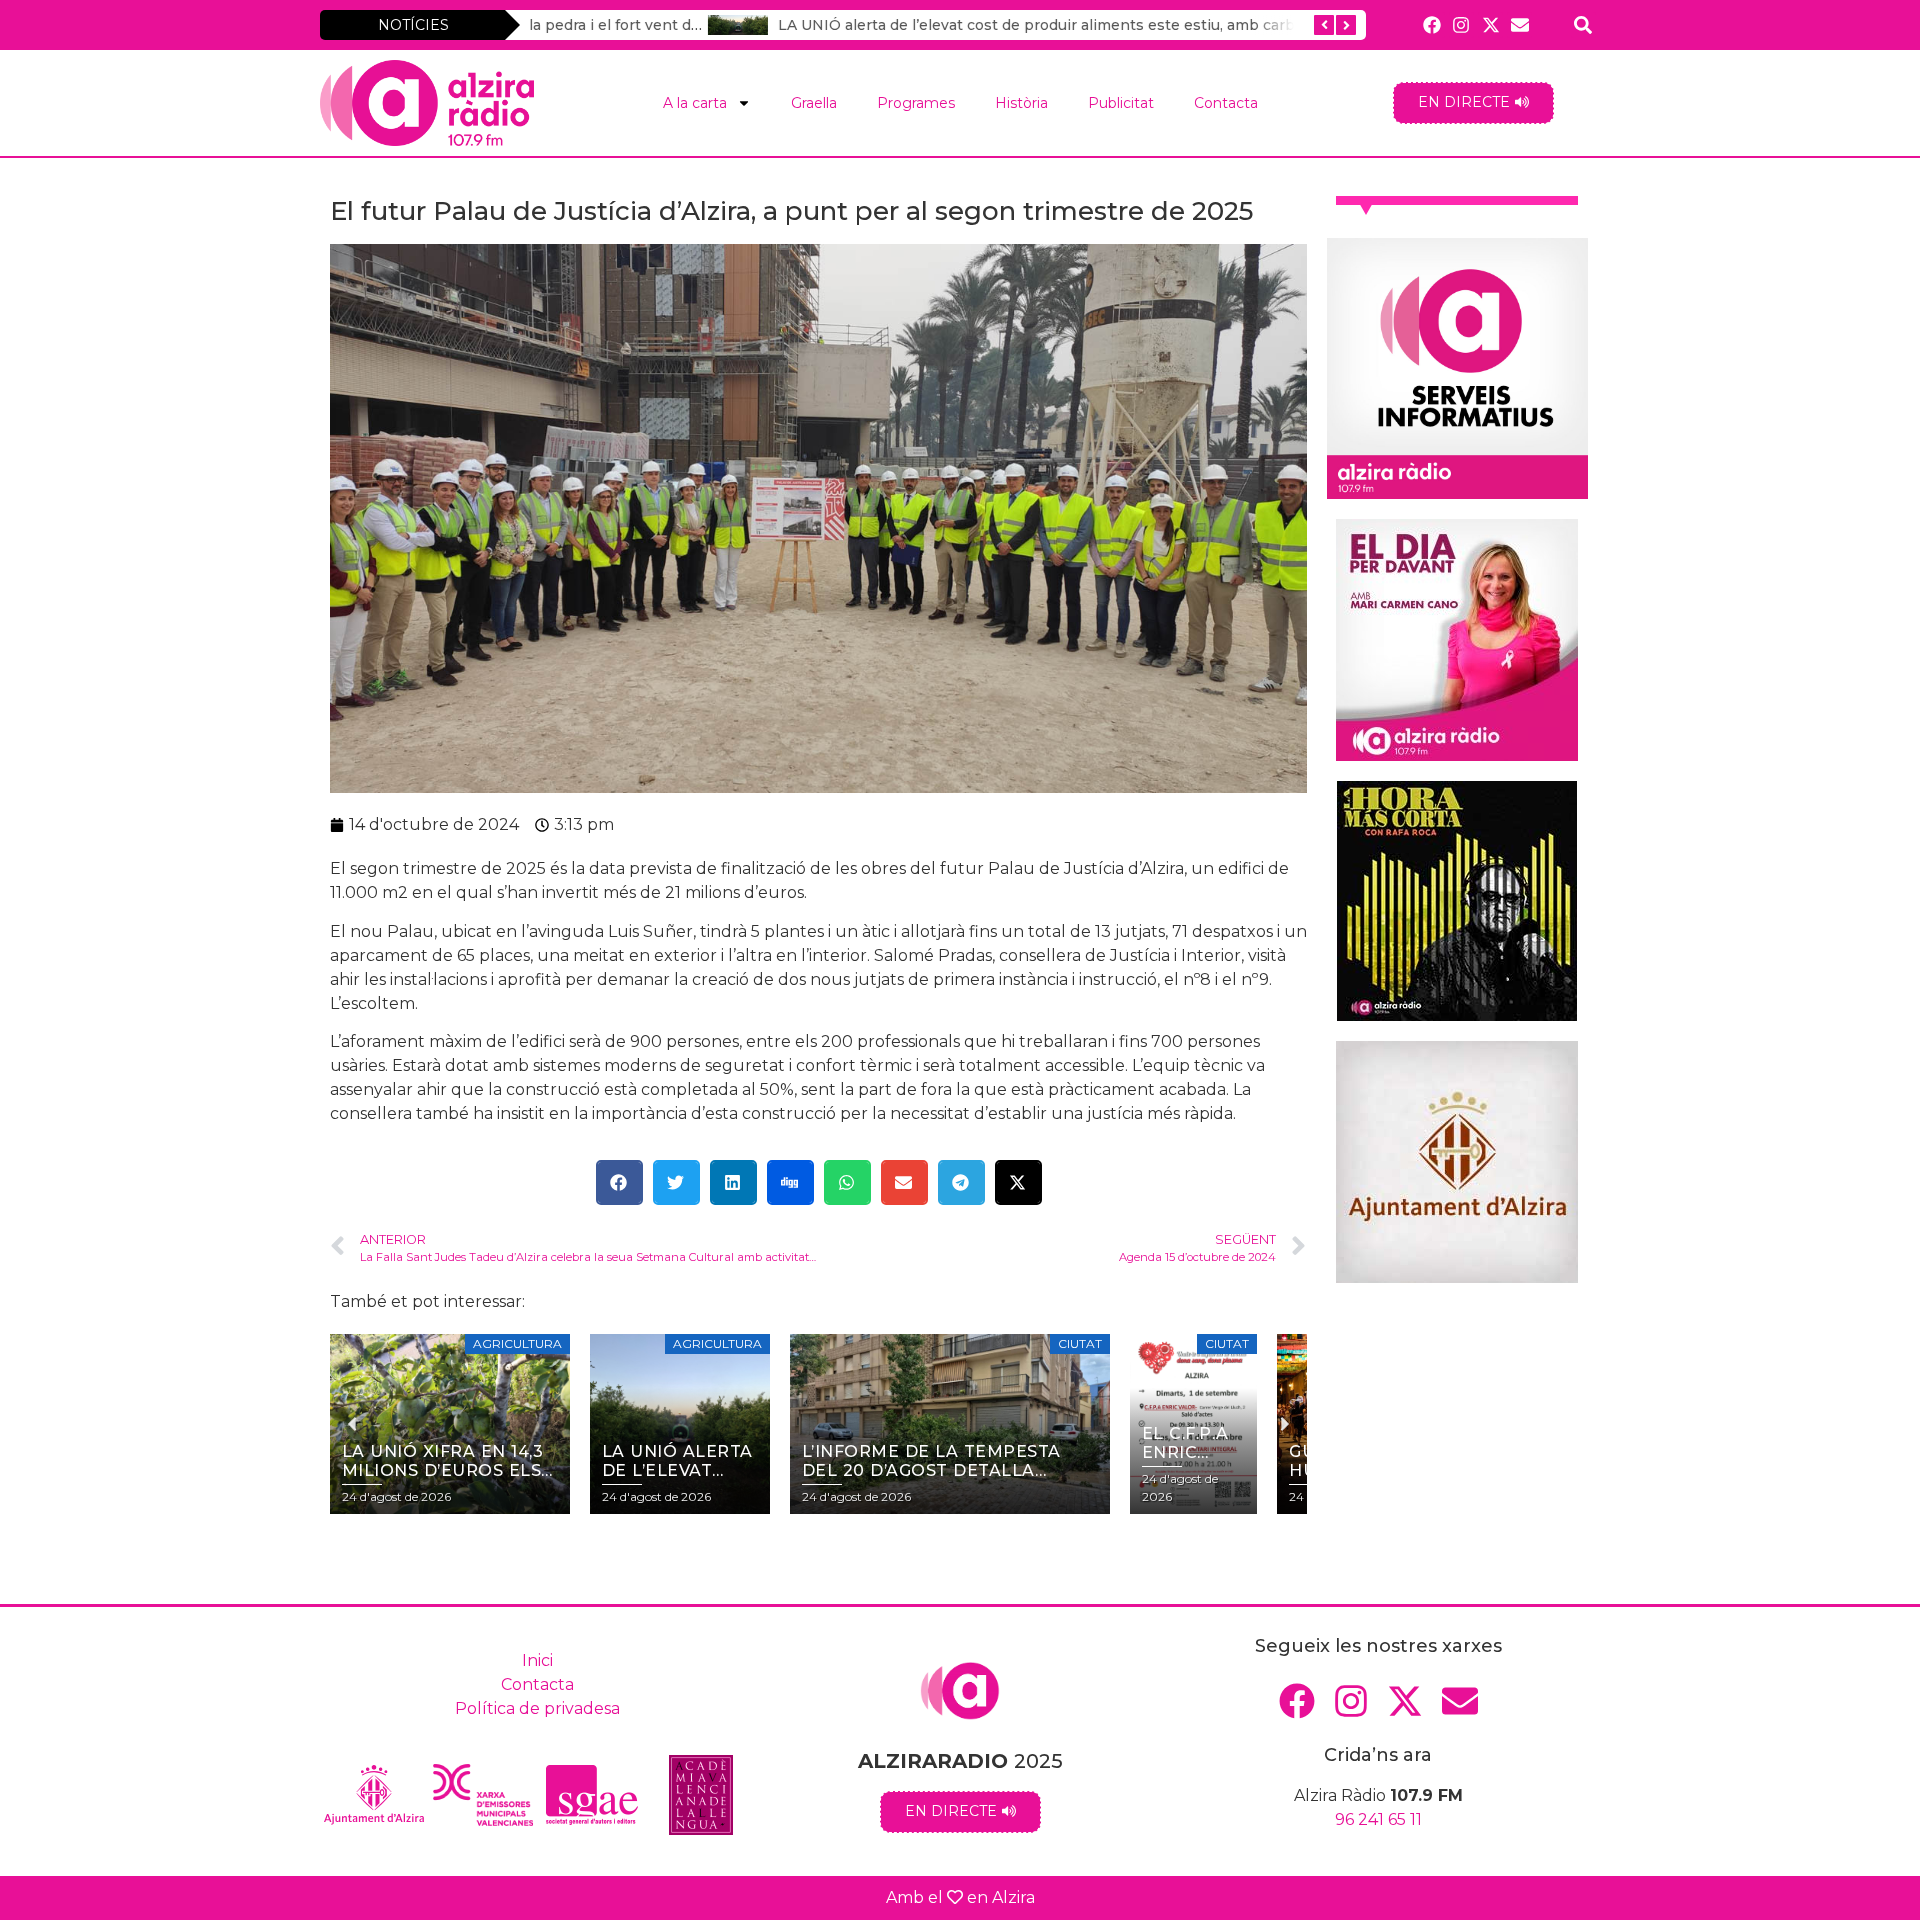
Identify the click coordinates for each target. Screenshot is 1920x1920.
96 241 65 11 (1378, 1819)
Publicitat (1121, 103)
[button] (619, 1182)
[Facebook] (1432, 24)
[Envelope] (1519, 24)
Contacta (1226, 103)
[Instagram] (1461, 24)
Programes (916, 103)
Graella (814, 103)
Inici (537, 1660)
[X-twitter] (1490, 24)
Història (1021, 103)
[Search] (1583, 24)
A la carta (695, 103)
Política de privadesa (537, 1708)
